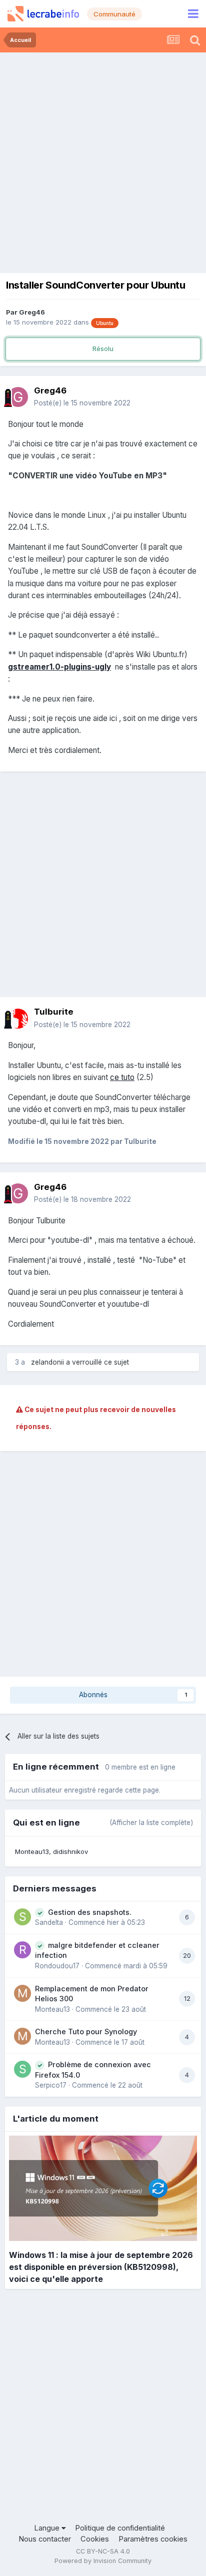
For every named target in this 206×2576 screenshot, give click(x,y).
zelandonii (47, 1362)
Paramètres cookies (153, 2539)
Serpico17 (51, 2085)
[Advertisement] (103, 160)
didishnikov (70, 1851)
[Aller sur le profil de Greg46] (18, 397)
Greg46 (32, 312)
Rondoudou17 (57, 1966)
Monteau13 (32, 1851)
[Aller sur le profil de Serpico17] (22, 2069)
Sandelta (49, 1922)
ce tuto (122, 1077)
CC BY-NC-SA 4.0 (103, 2551)
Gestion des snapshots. (90, 1912)
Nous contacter (45, 2539)
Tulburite (54, 1012)
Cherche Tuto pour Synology (86, 2031)
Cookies (95, 2539)
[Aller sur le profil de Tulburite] (18, 1019)
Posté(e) (82, 403)
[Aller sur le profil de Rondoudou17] (22, 1950)
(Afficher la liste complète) (151, 1823)
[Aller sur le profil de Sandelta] (22, 1917)
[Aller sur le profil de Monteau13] (22, 1993)
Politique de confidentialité (120, 2528)
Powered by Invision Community (103, 2561)
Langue (48, 2528)
